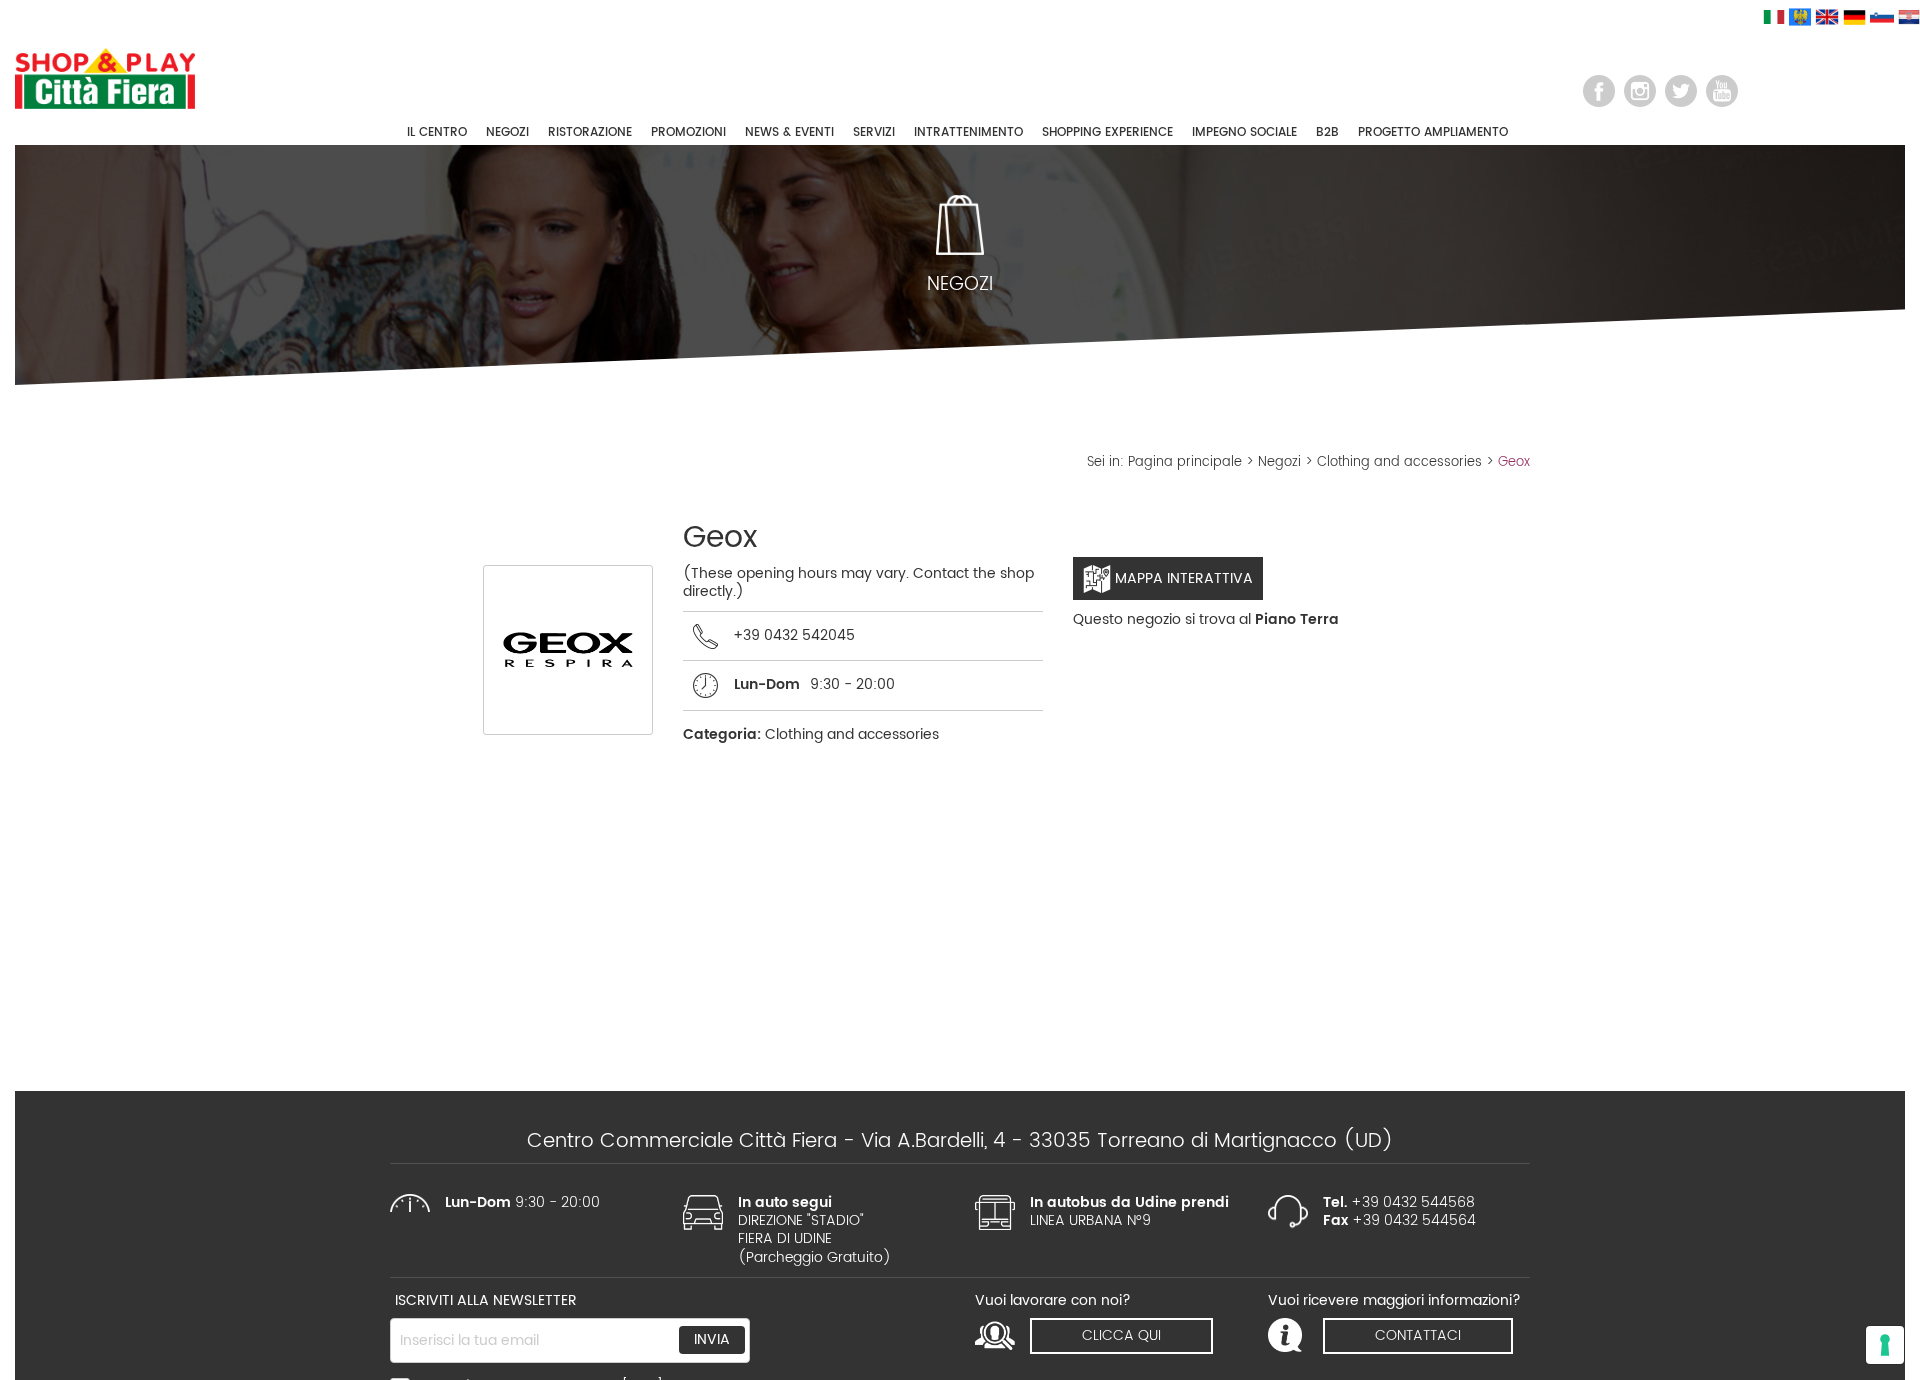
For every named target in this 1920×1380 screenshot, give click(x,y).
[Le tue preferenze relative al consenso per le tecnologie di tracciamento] (1885, 1345)
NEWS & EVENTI (789, 132)
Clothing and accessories (1399, 462)
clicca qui (1121, 1335)
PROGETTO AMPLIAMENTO (1433, 132)
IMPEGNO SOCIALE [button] (1244, 132)
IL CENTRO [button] (437, 132)
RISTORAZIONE (590, 132)
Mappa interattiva (1182, 578)
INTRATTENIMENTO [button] (968, 132)
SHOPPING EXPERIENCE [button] (1107, 132)
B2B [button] (1327, 132)
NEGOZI (507, 132)
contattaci (1418, 1335)
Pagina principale (1185, 462)
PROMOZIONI (688, 132)
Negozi (1279, 462)
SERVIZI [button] (874, 132)
